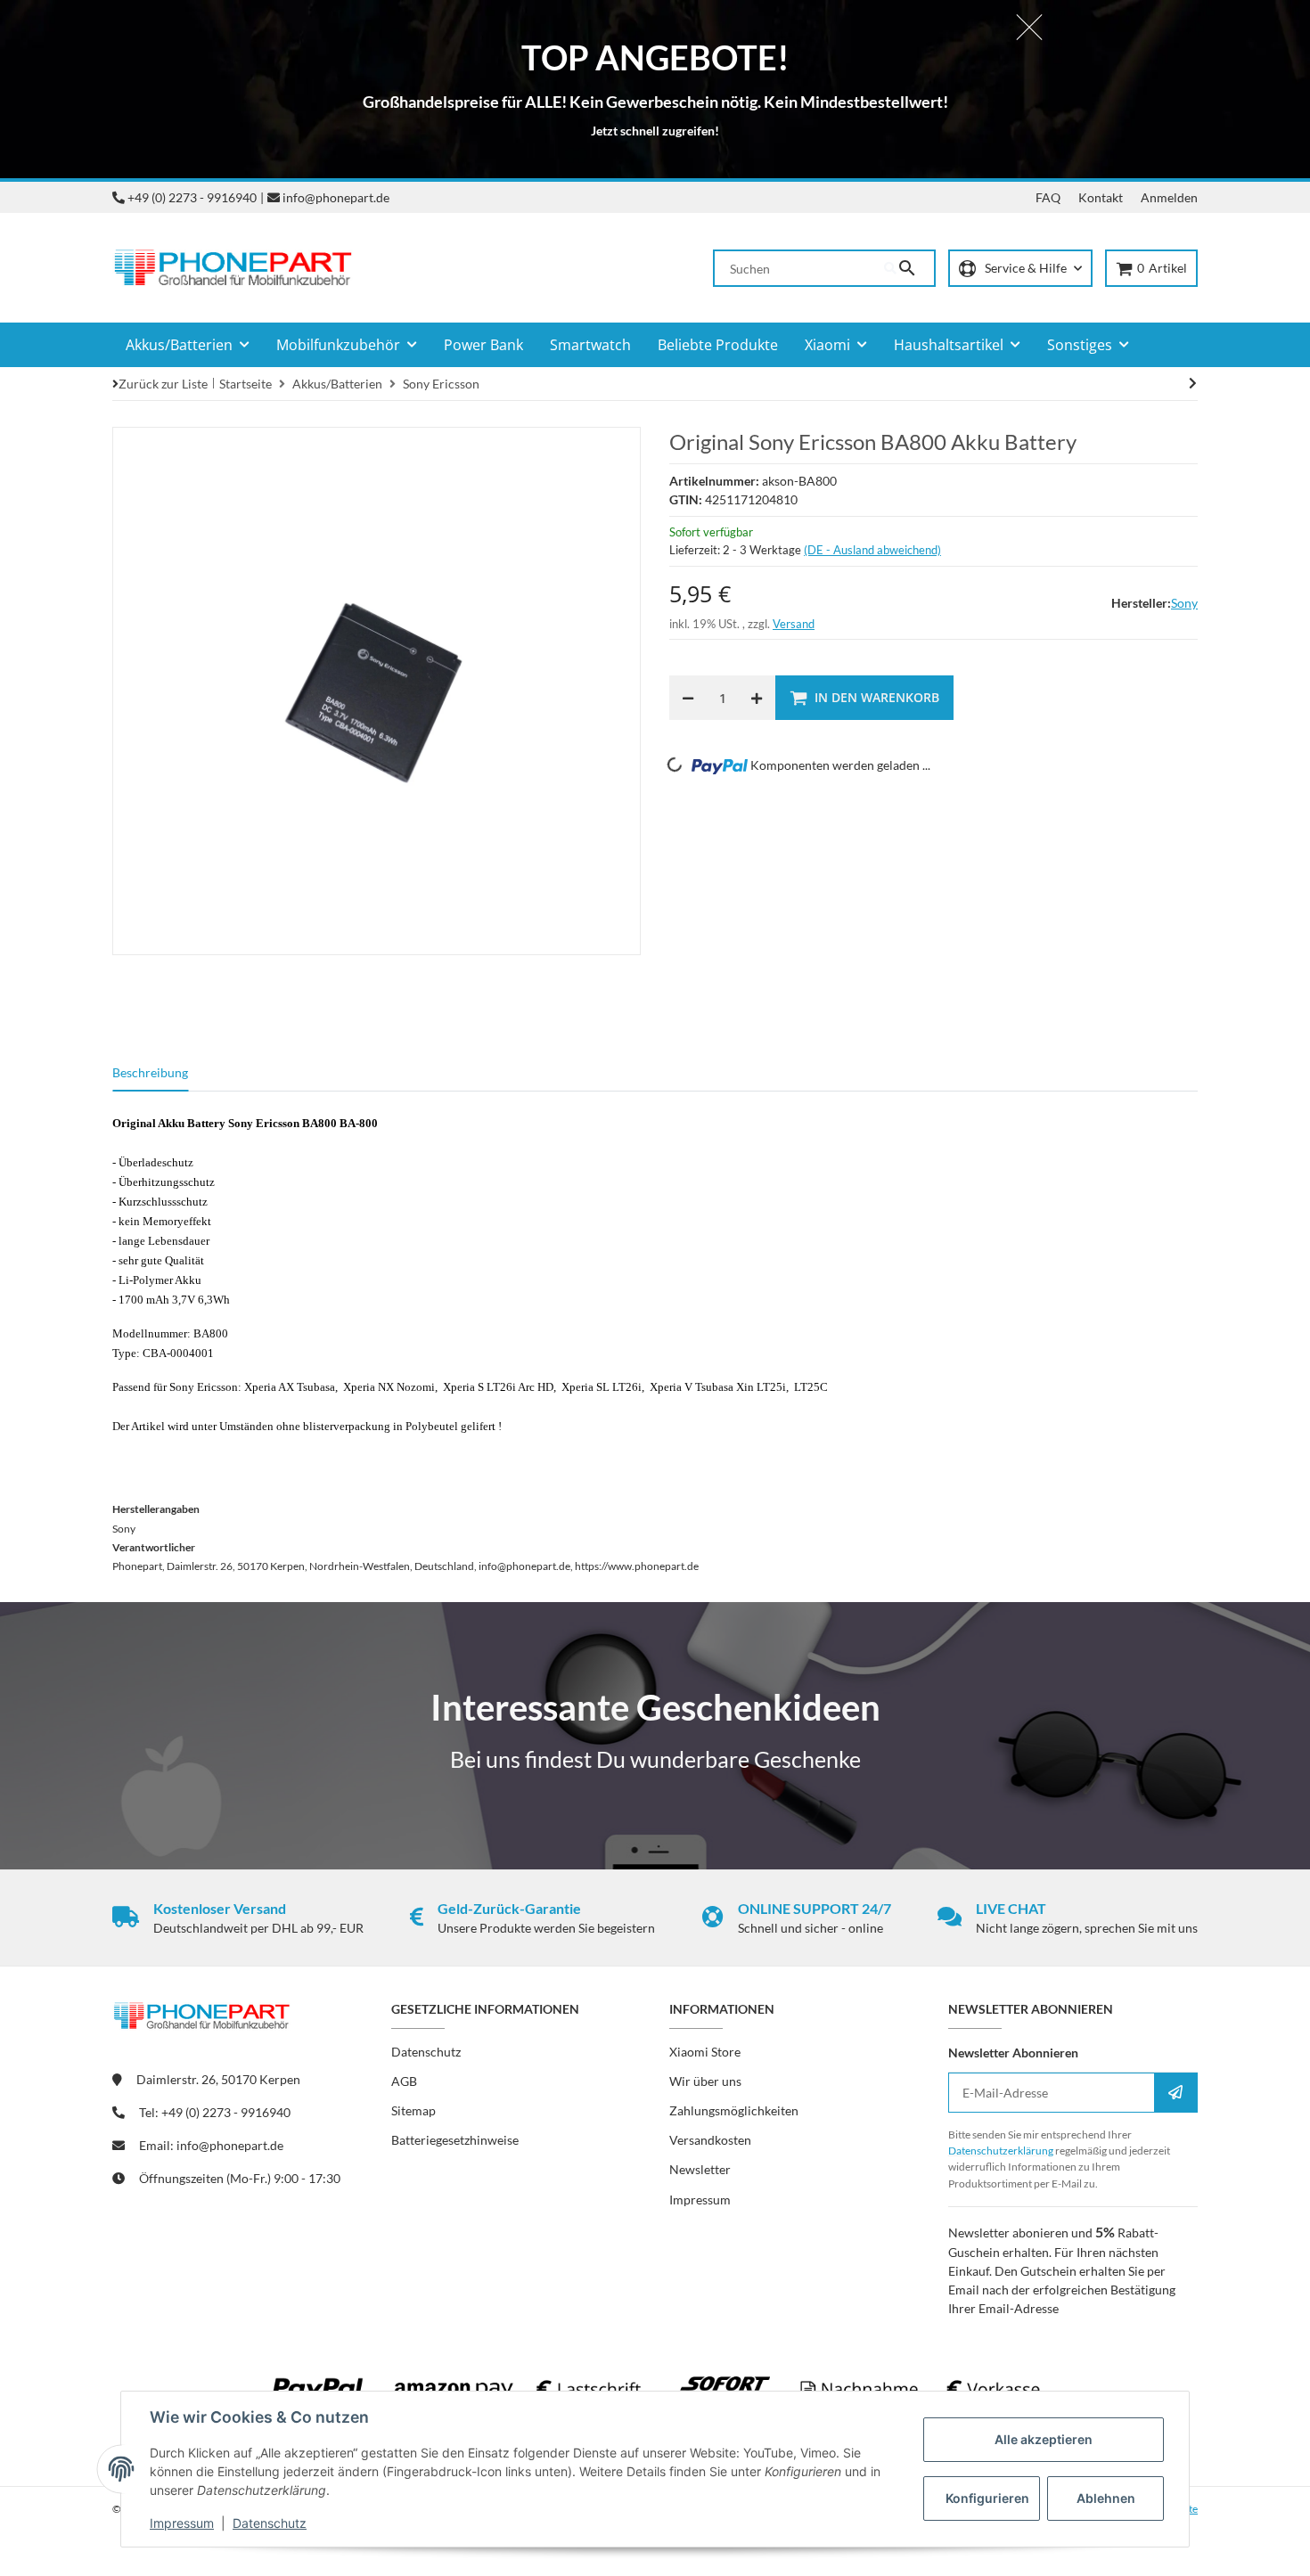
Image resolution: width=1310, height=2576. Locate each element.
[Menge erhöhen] (757, 698)
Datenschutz (270, 2523)
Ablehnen (1106, 2498)
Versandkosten (710, 2140)
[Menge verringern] (688, 698)
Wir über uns (705, 2081)
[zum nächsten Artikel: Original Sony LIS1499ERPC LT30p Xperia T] (1193, 383)
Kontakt (1101, 197)
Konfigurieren (987, 2498)
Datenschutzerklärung (1001, 2151)
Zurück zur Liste (163, 384)
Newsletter (700, 2169)
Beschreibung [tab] (150, 1072)
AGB (404, 2081)
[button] (1020, 269)
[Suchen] (909, 268)
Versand (794, 624)
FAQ (1048, 197)
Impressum (182, 2523)
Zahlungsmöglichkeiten (734, 2110)
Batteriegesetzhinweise (455, 2140)
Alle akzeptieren (1044, 2439)
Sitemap (413, 2110)
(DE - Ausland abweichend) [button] (872, 550)
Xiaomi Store (705, 2052)
